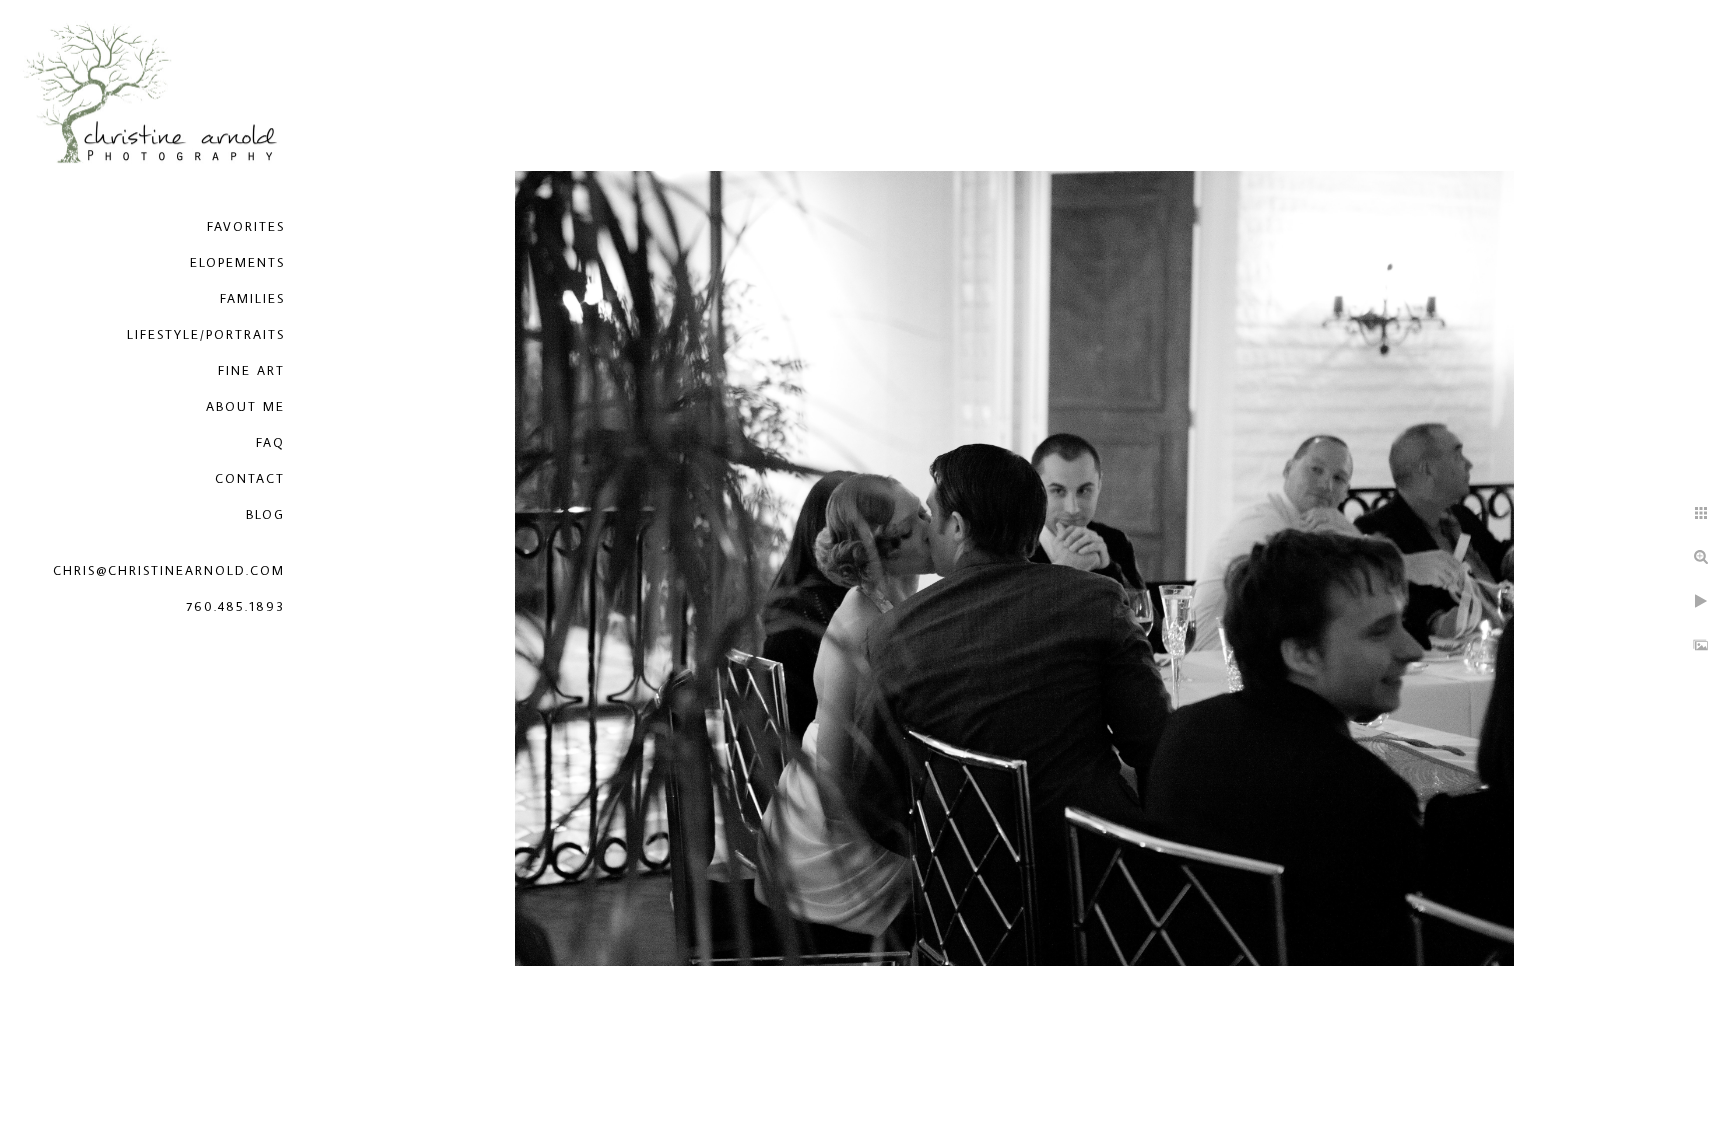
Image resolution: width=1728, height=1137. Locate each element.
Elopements (237, 262)
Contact (250, 478)
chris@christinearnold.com (169, 570)
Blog (265, 514)
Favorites (246, 226)
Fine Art (251, 370)
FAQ (270, 442)
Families (252, 298)
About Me (245, 406)
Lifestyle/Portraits (206, 334)
